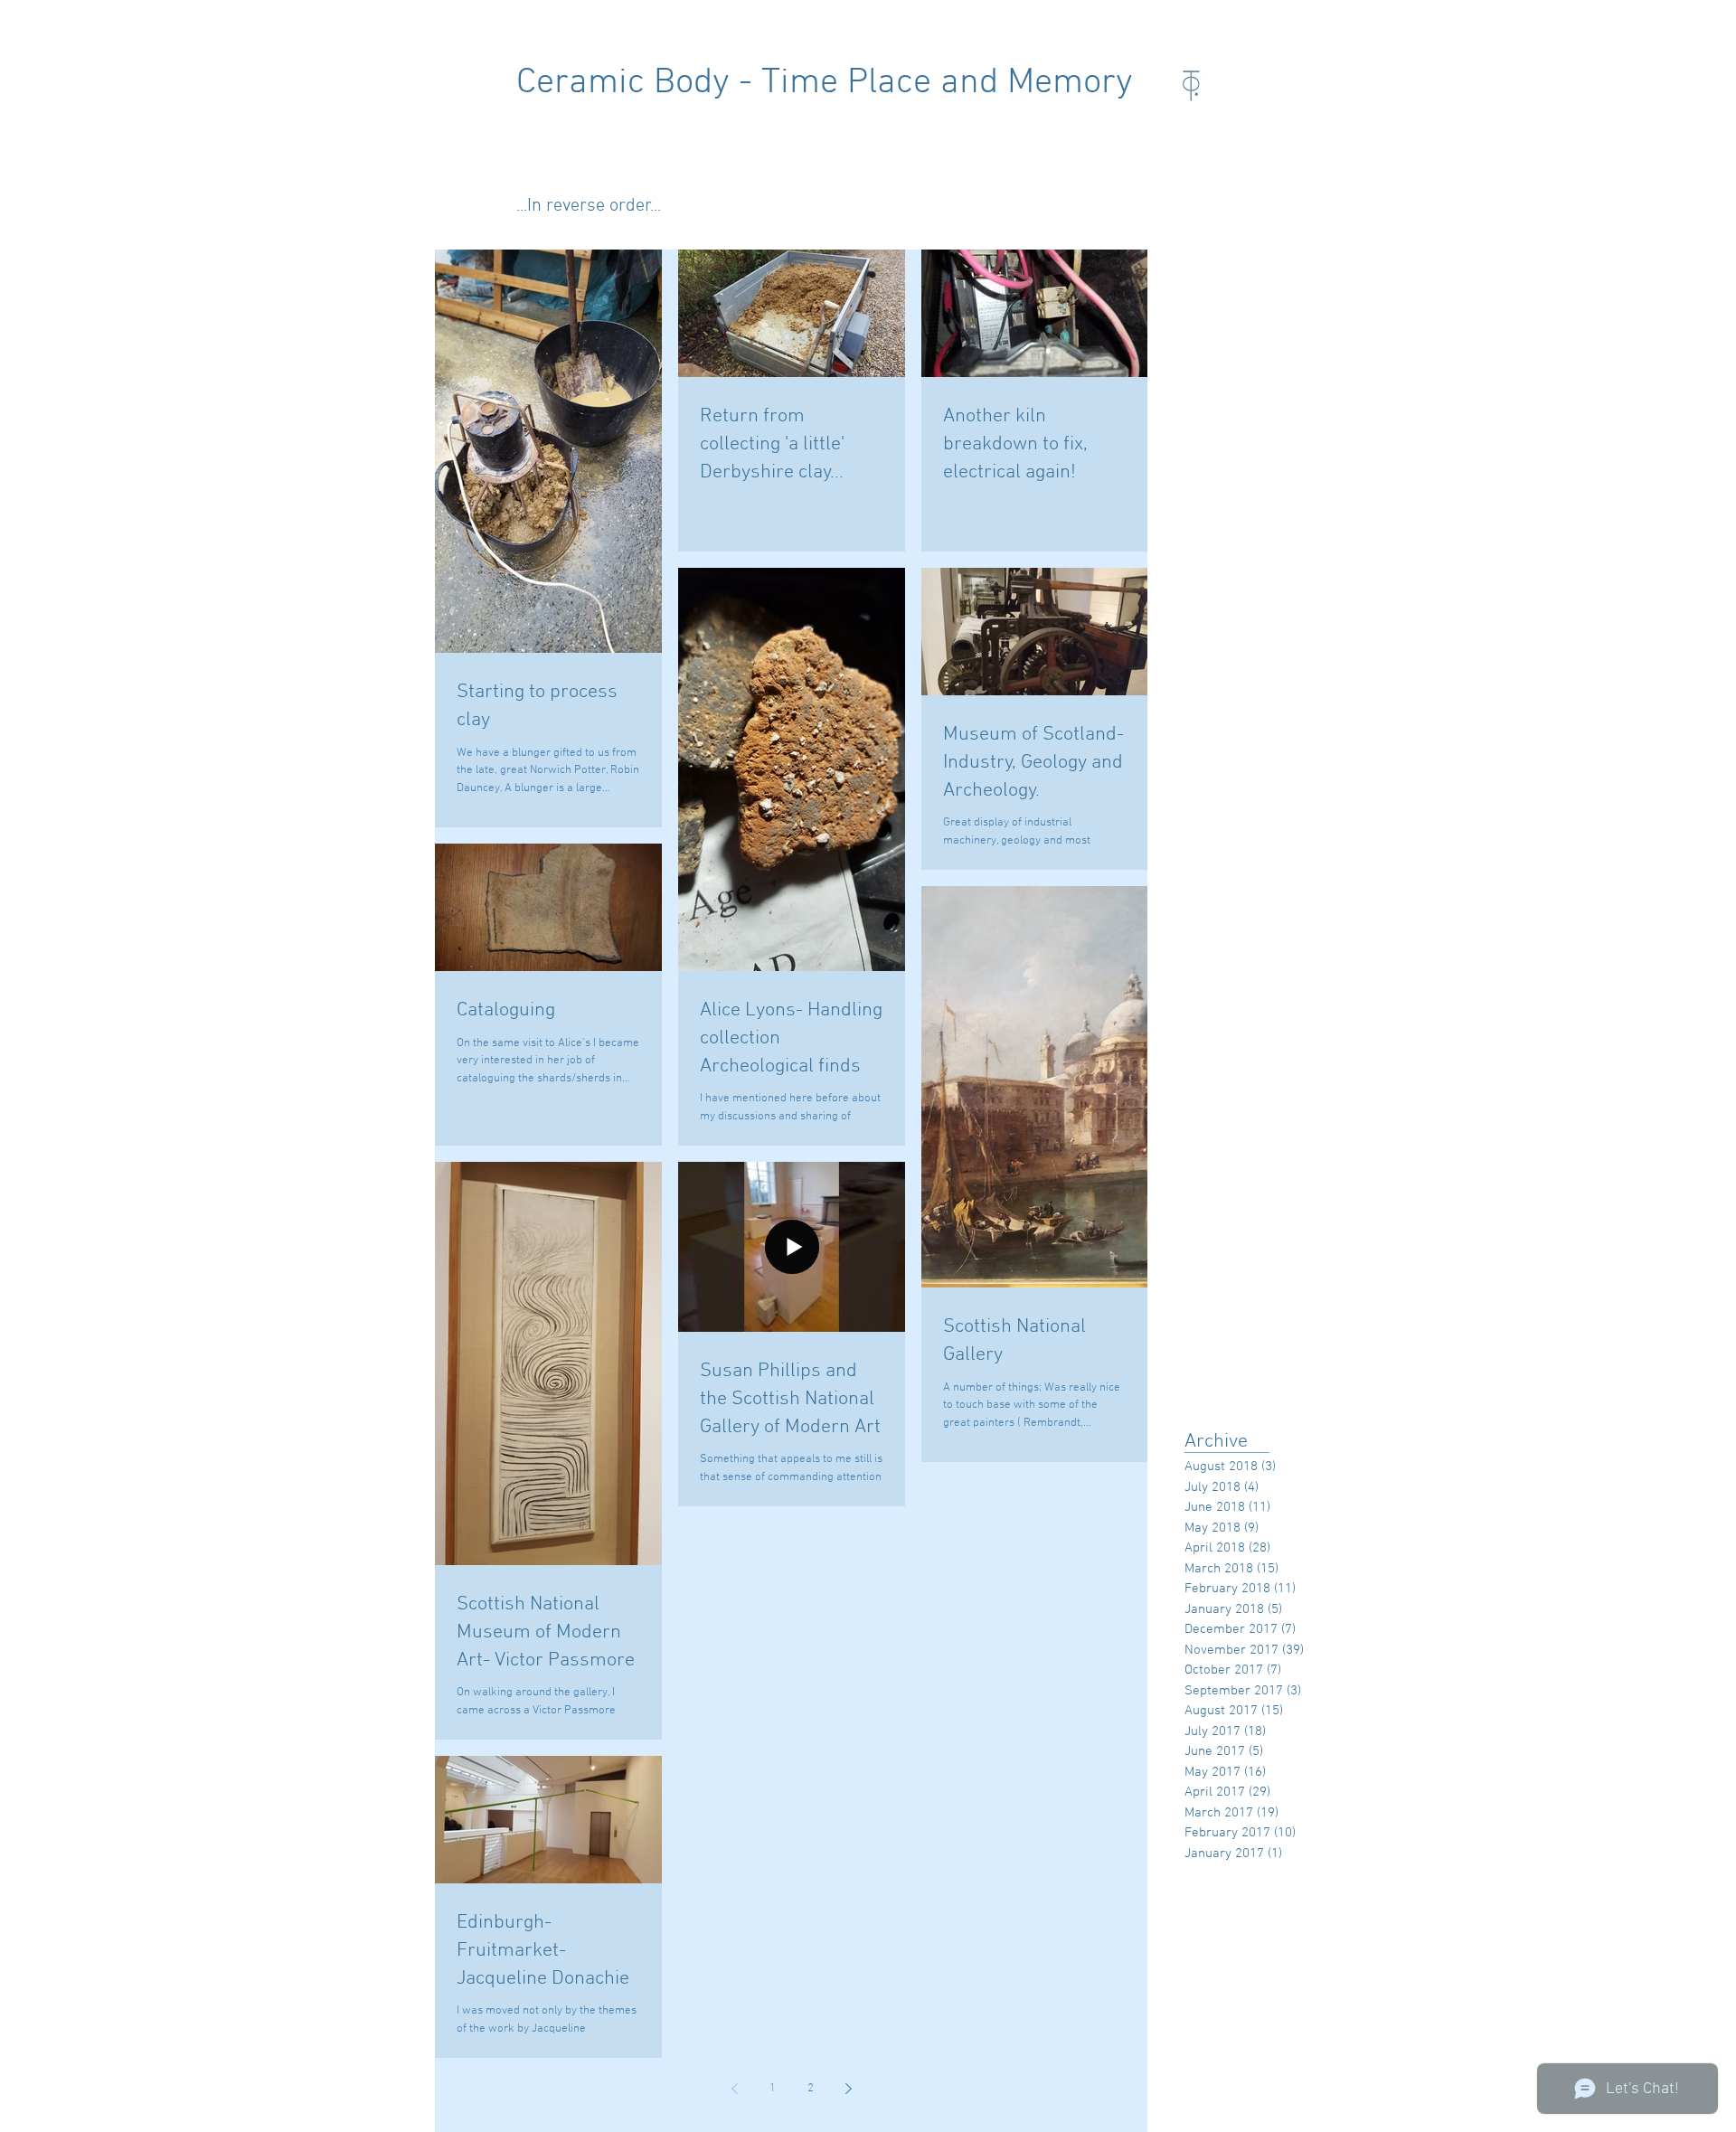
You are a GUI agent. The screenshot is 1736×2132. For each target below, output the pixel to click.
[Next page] (848, 2089)
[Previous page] (734, 2089)
